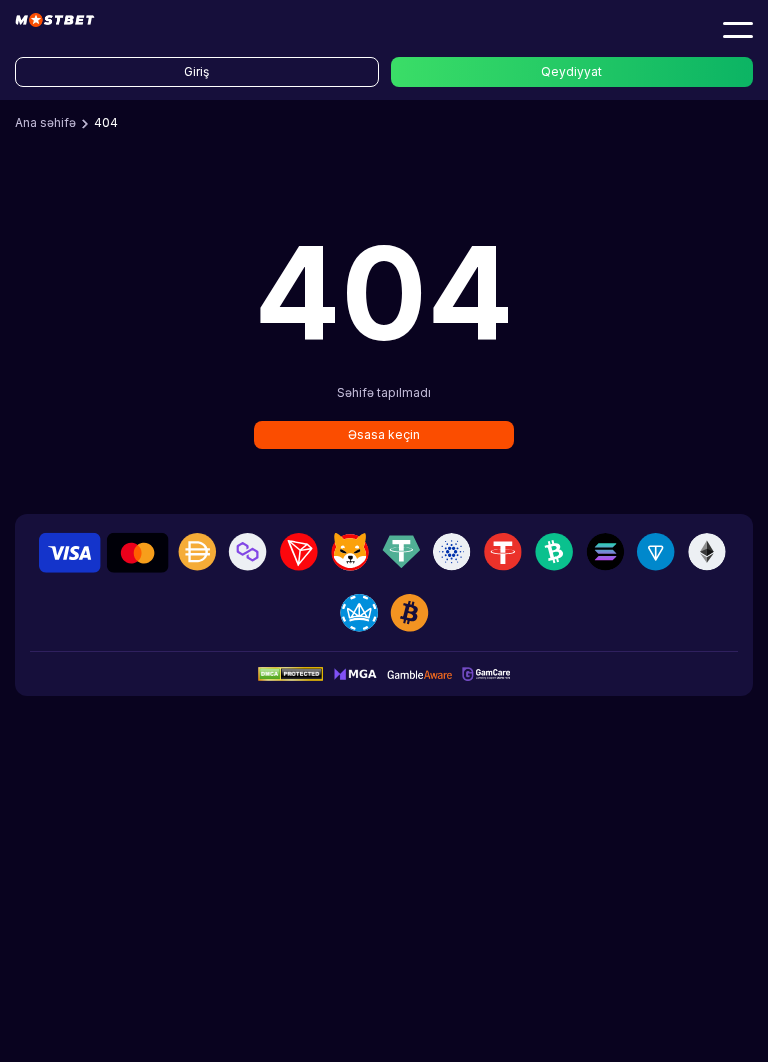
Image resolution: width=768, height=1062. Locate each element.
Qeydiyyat (571, 71)
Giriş (196, 71)
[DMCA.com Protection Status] (290, 673)
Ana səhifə (45, 122)
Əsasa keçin (384, 434)
